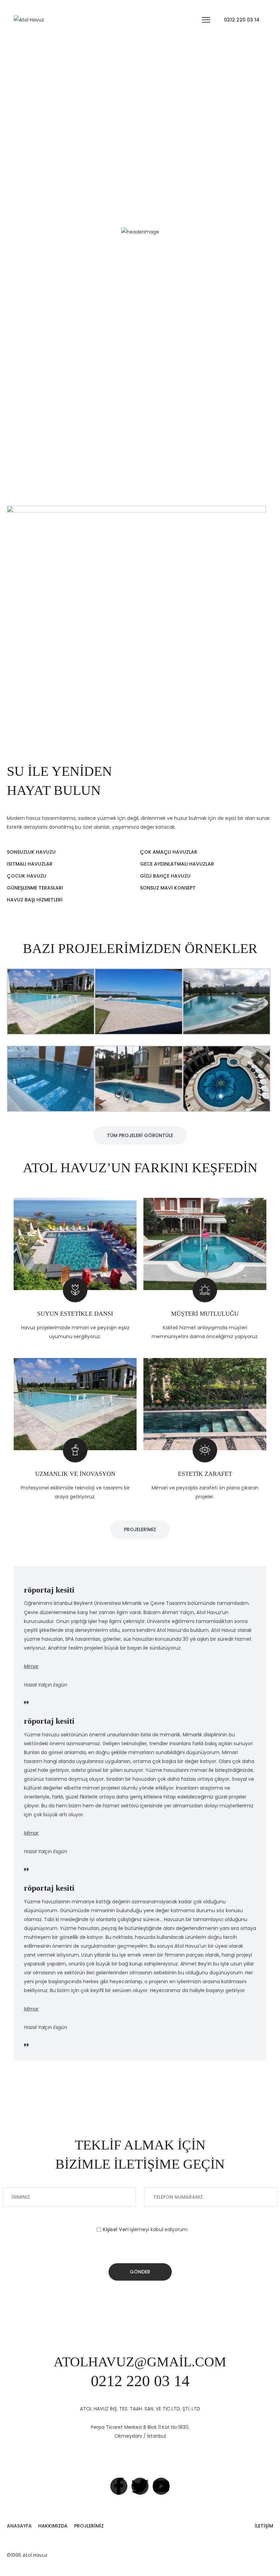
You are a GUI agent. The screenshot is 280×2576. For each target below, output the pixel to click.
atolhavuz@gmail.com (140, 2362)
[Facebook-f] (119, 2486)
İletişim (264, 2526)
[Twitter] (140, 2486)
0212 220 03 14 (242, 20)
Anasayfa (19, 2526)
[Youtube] (161, 2486)
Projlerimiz (89, 2526)
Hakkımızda (53, 2526)
